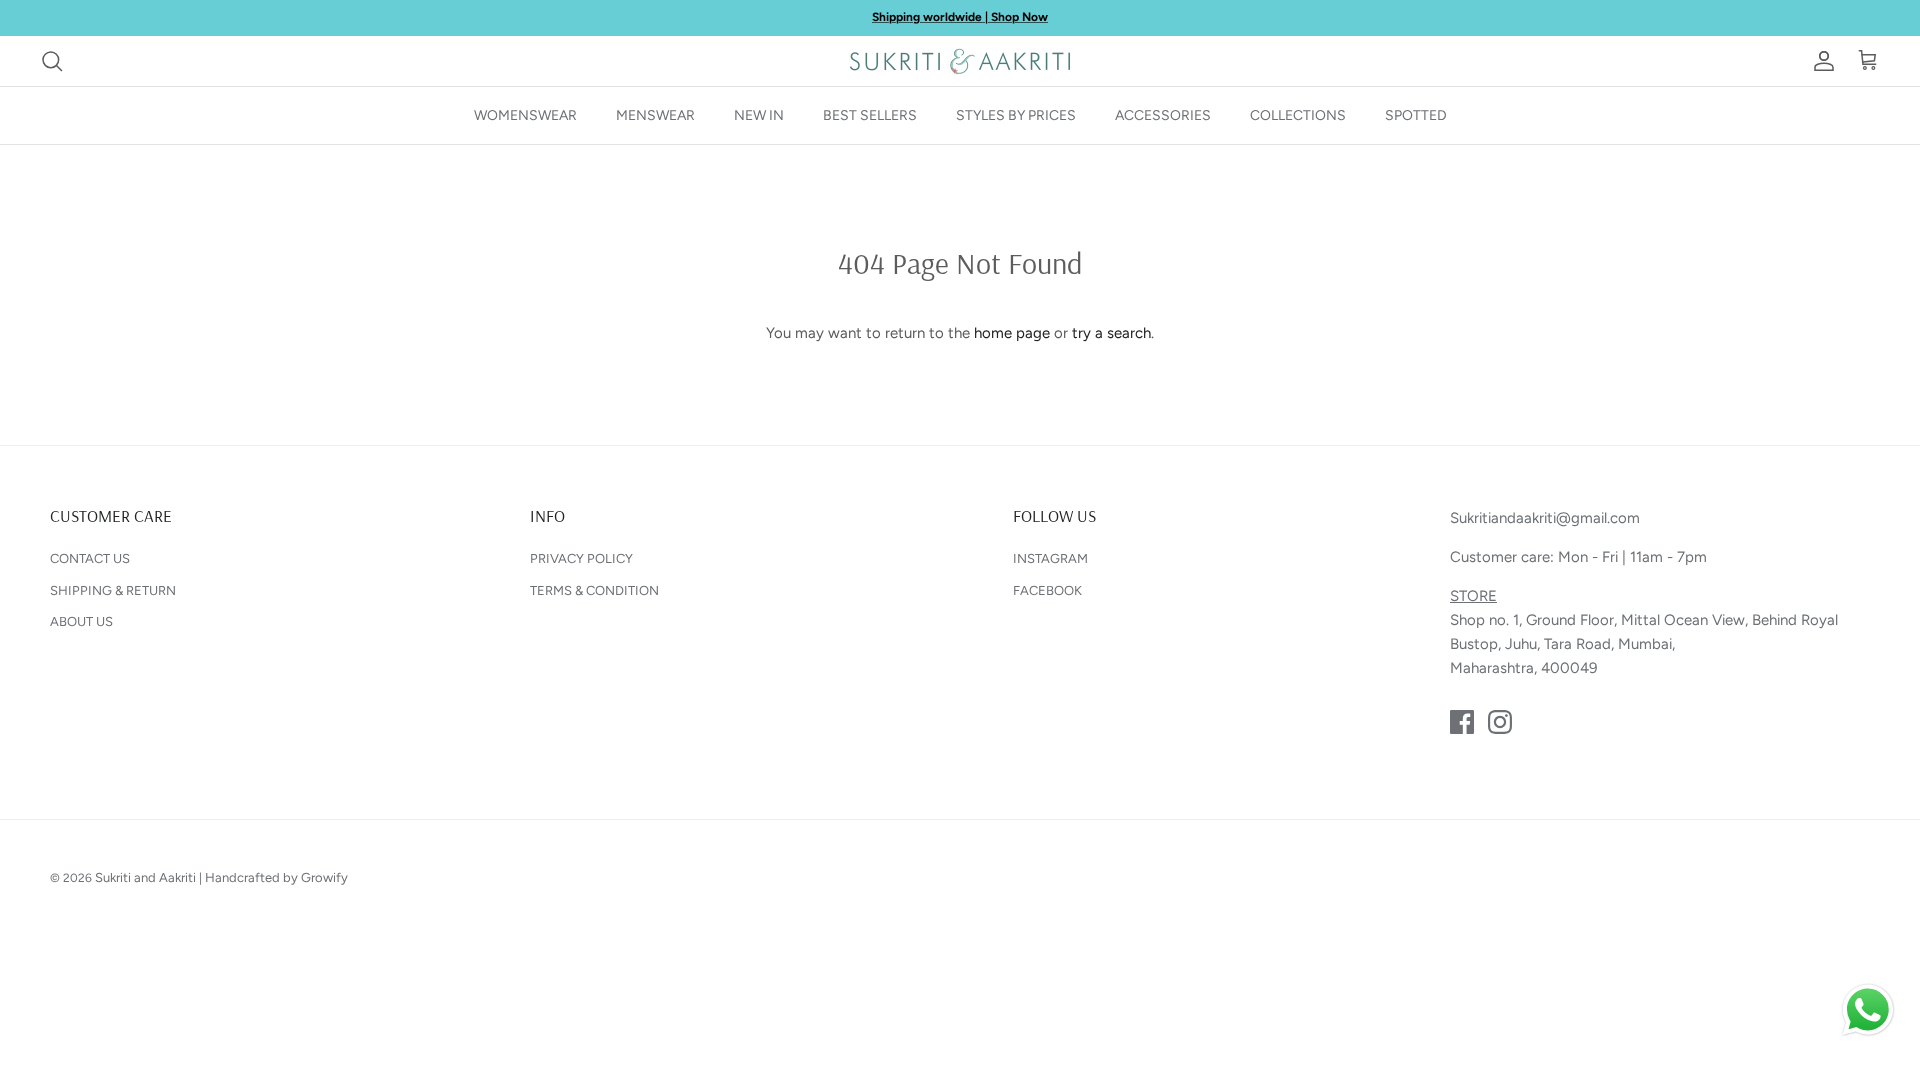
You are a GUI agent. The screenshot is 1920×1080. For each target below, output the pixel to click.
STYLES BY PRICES (1016, 115)
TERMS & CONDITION (594, 590)
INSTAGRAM (1050, 558)
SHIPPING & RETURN (113, 590)
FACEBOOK (1047, 590)
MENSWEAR (655, 115)
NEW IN (759, 115)
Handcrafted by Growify (276, 877)
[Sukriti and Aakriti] (960, 61)
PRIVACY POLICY (581, 558)
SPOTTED (1416, 115)
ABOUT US (81, 621)
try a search (1111, 333)
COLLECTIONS (1298, 115)
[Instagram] (1500, 722)
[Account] (1820, 61)
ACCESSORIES (1163, 115)
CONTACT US (90, 558)
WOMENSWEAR (525, 115)
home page (1012, 333)
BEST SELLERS (870, 115)
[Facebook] (1462, 722)
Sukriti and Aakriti (145, 877)
